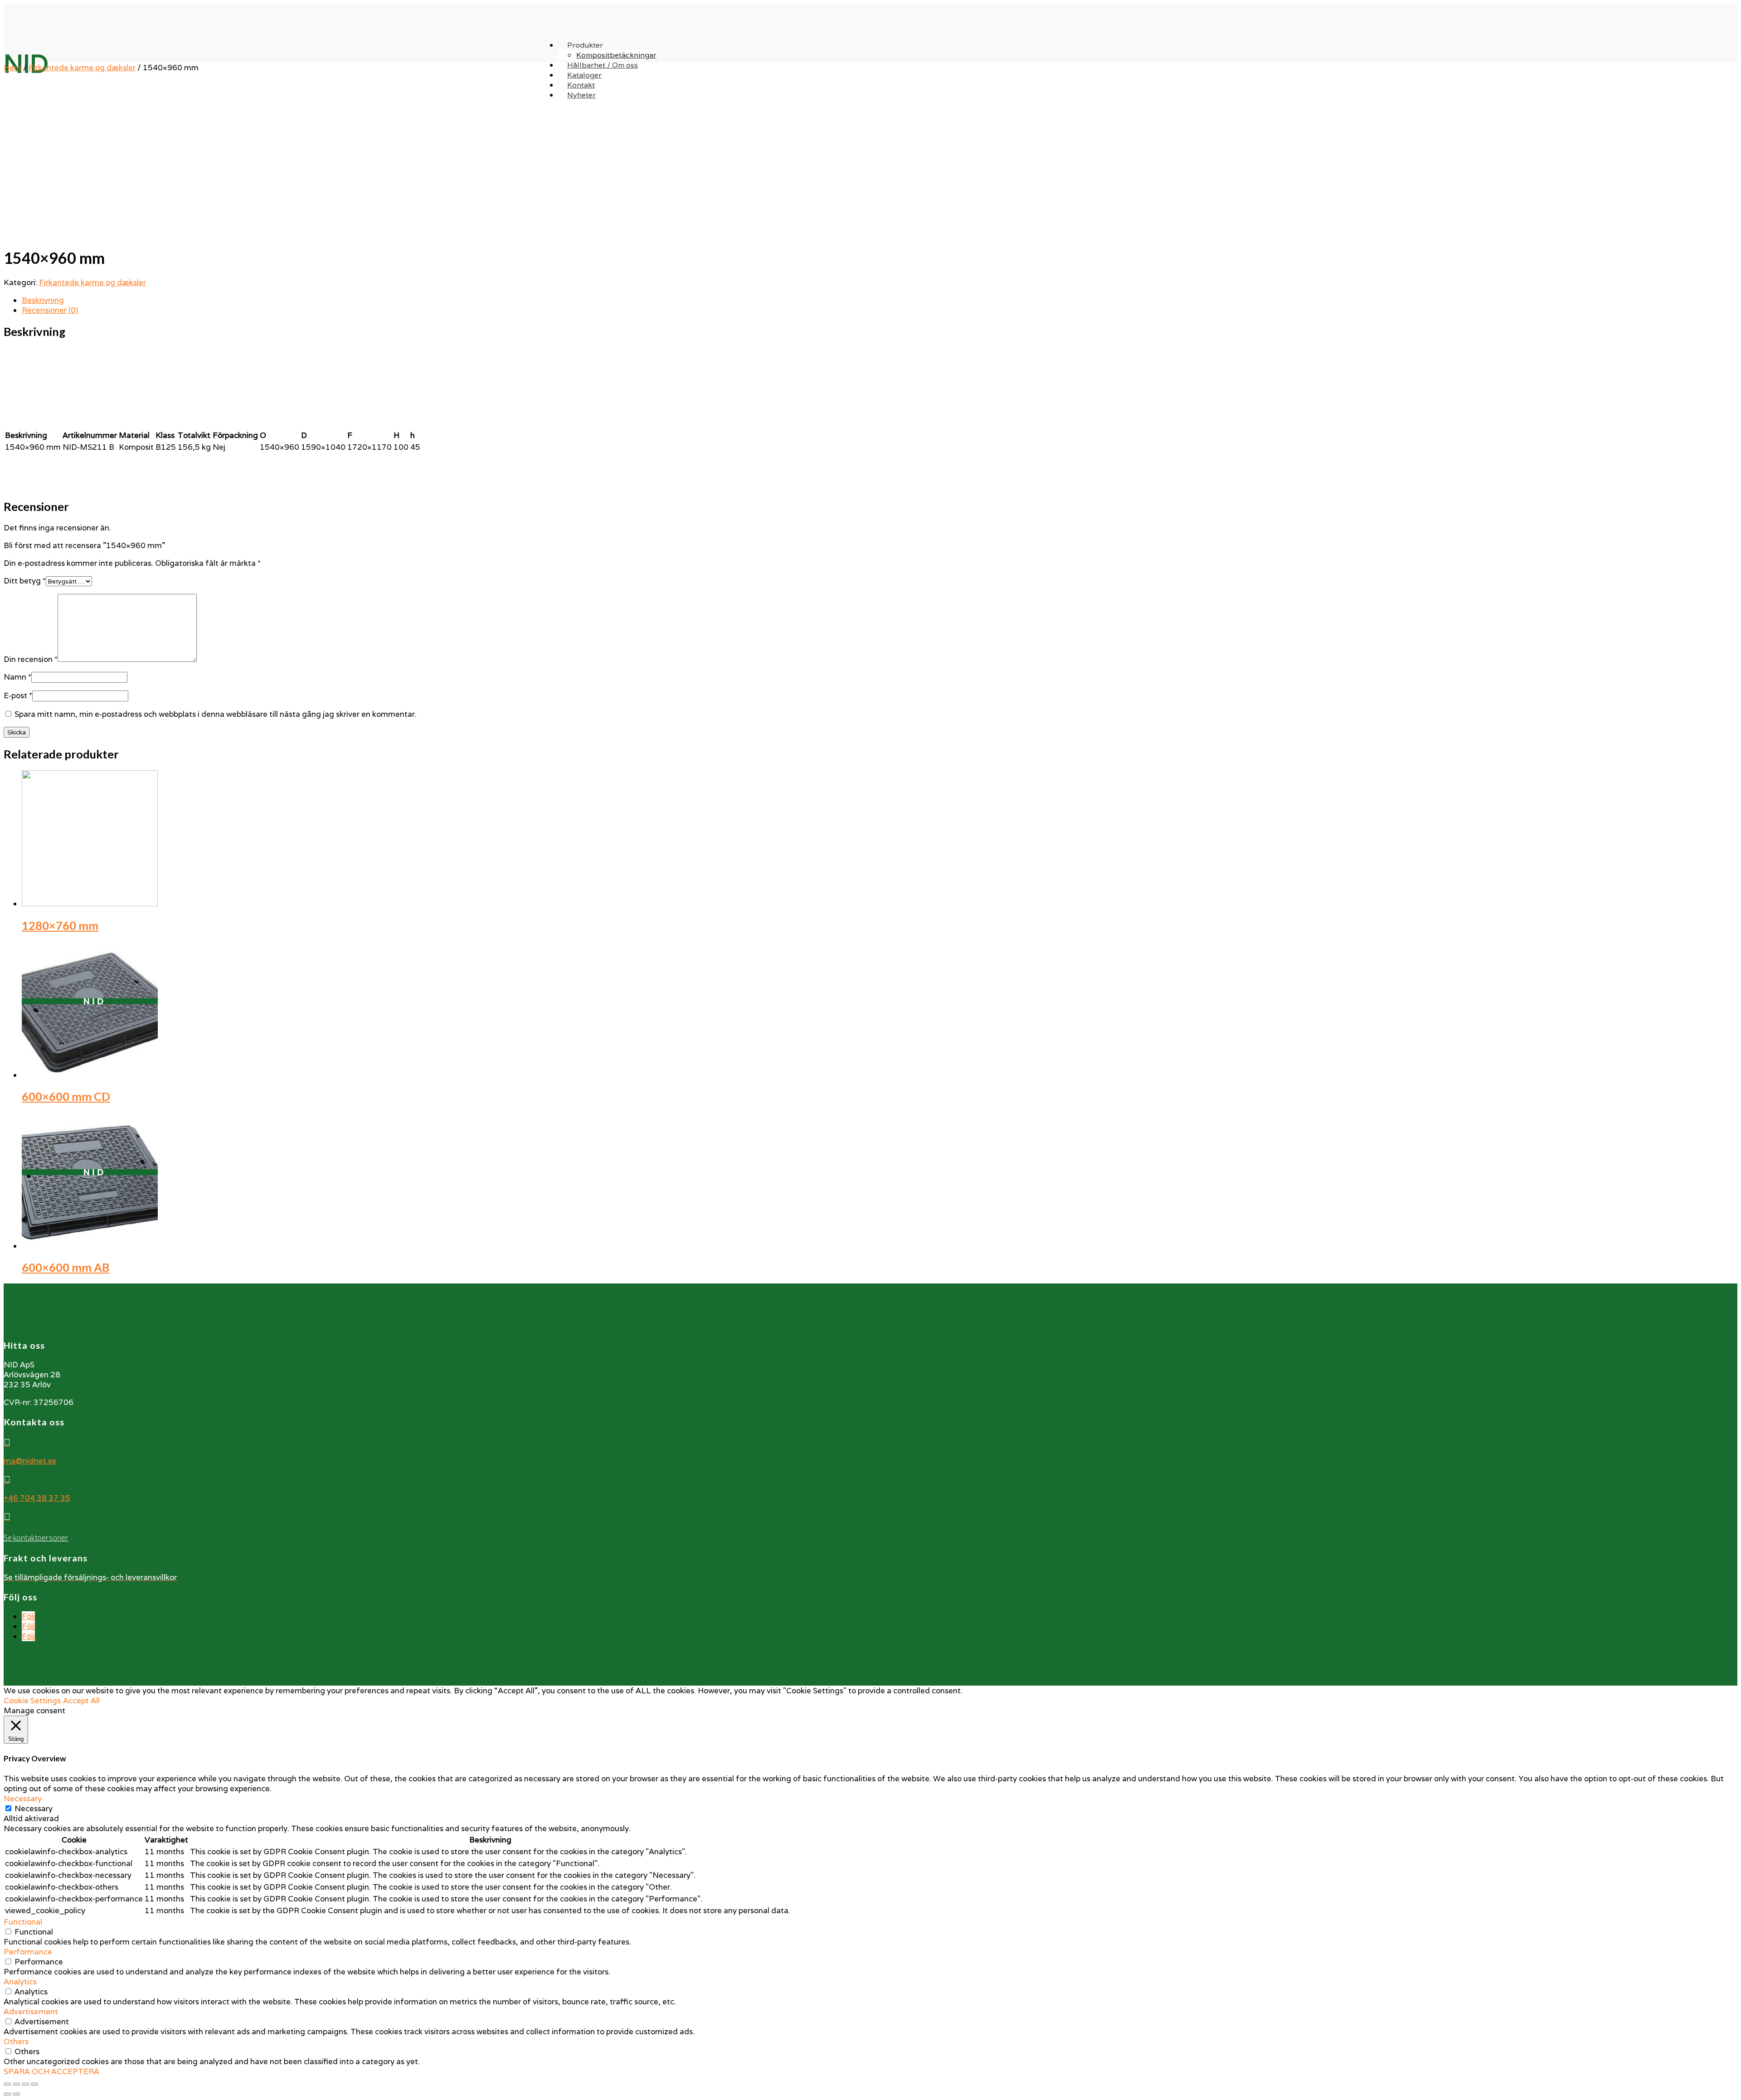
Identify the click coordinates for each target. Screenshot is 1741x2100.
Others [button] (16, 2042)
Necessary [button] (23, 1799)
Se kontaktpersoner (36, 1538)
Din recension (31, 659)
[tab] (880, 300)
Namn (17, 677)
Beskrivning (43, 300)
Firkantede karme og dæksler (82, 68)
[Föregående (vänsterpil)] (7, 2094)
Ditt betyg (25, 581)
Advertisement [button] (31, 2012)
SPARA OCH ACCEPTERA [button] (51, 2071)
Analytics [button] (20, 1982)
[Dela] (16, 2084)
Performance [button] (28, 1952)
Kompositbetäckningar (616, 55)
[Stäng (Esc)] (7, 2084)
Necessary (34, 1808)
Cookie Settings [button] (32, 1701)
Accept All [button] (81, 1701)
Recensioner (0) (50, 310)
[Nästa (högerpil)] (16, 2094)
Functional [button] (23, 1922)
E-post (18, 695)
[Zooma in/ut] (34, 2084)
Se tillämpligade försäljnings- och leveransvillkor (90, 1577)
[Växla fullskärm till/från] (25, 2084)
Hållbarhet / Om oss (603, 65)
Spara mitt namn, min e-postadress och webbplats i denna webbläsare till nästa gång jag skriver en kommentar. (216, 714)
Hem (12, 68)
